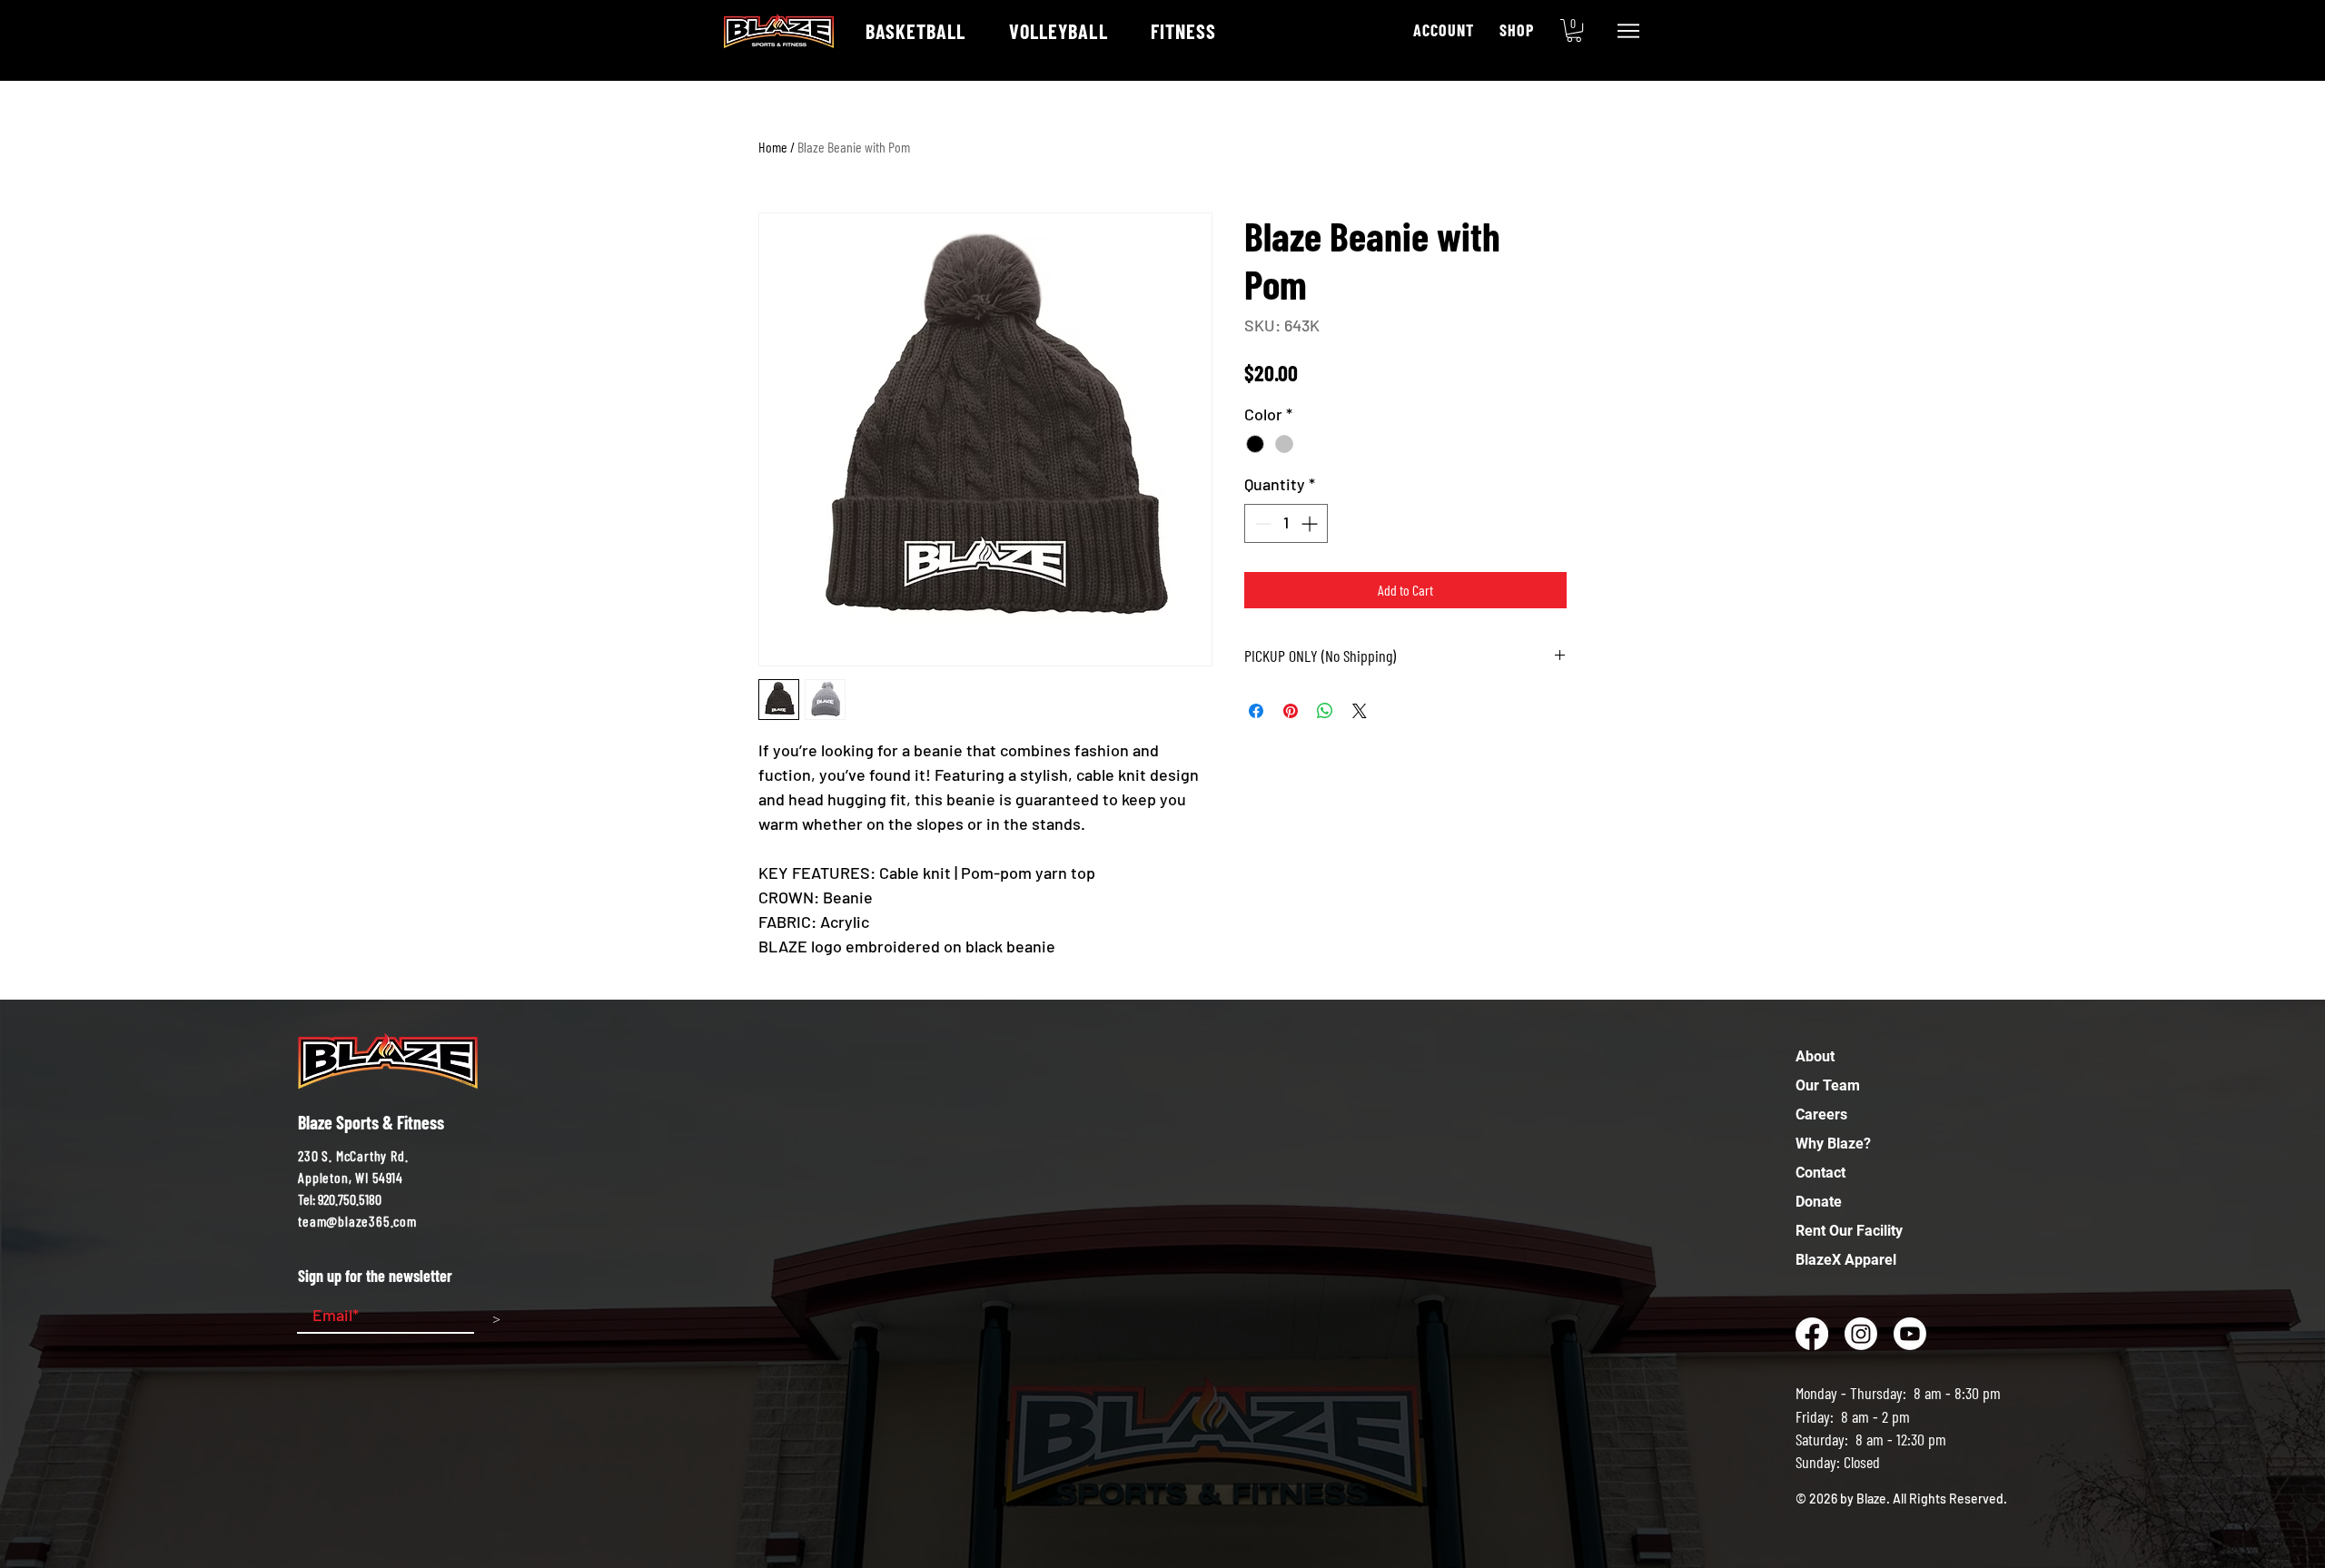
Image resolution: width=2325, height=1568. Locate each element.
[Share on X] (1360, 711)
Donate (1819, 1202)
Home (773, 147)
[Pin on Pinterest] (1291, 711)
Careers (1821, 1114)
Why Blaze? (1833, 1144)
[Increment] (1311, 523)
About (1815, 1056)
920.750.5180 (350, 1199)
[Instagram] (1861, 1334)
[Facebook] (1812, 1334)
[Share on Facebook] (1256, 711)
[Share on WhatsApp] (1325, 711)
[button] (1574, 30)
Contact (1820, 1173)
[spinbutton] (1286, 523)
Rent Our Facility (1849, 1231)
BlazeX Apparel (1846, 1260)
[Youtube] (1910, 1334)
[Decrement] (1261, 523)
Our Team (1828, 1085)
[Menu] (1628, 30)
